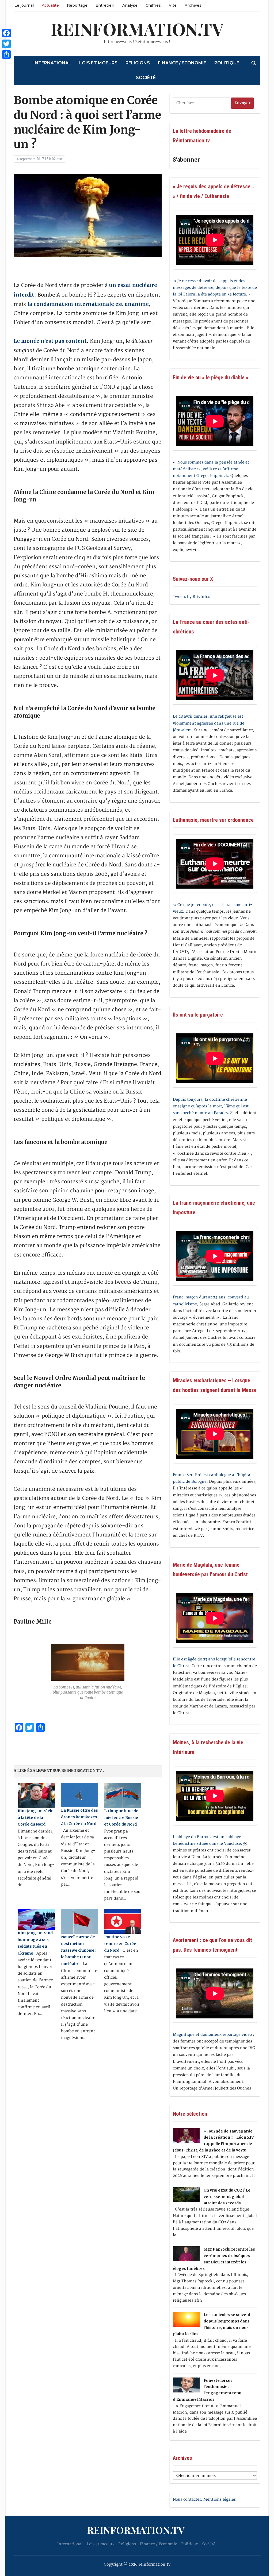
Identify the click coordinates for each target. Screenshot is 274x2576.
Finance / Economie (182, 63)
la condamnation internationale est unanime (88, 304)
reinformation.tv (137, 29)
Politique (227, 63)
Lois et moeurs (98, 63)
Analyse (130, 5)
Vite (173, 5)
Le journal (24, 5)
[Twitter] (6, 44)
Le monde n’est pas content (50, 341)
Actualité (50, 5)
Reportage (77, 5)
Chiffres (153, 5)
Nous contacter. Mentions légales (204, 2499)
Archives (193, 5)
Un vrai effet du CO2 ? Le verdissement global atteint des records (227, 2197)
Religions (138, 63)
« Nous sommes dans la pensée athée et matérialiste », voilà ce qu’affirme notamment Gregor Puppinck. (211, 469)
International (52, 63)
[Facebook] (6, 33)
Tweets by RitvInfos (191, 597)
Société (146, 78)
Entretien (105, 5)
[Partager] (6, 55)
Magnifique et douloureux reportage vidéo (212, 2035)
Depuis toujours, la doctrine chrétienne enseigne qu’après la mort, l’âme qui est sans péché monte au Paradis (211, 1106)
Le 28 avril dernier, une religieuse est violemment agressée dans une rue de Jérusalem (209, 723)
